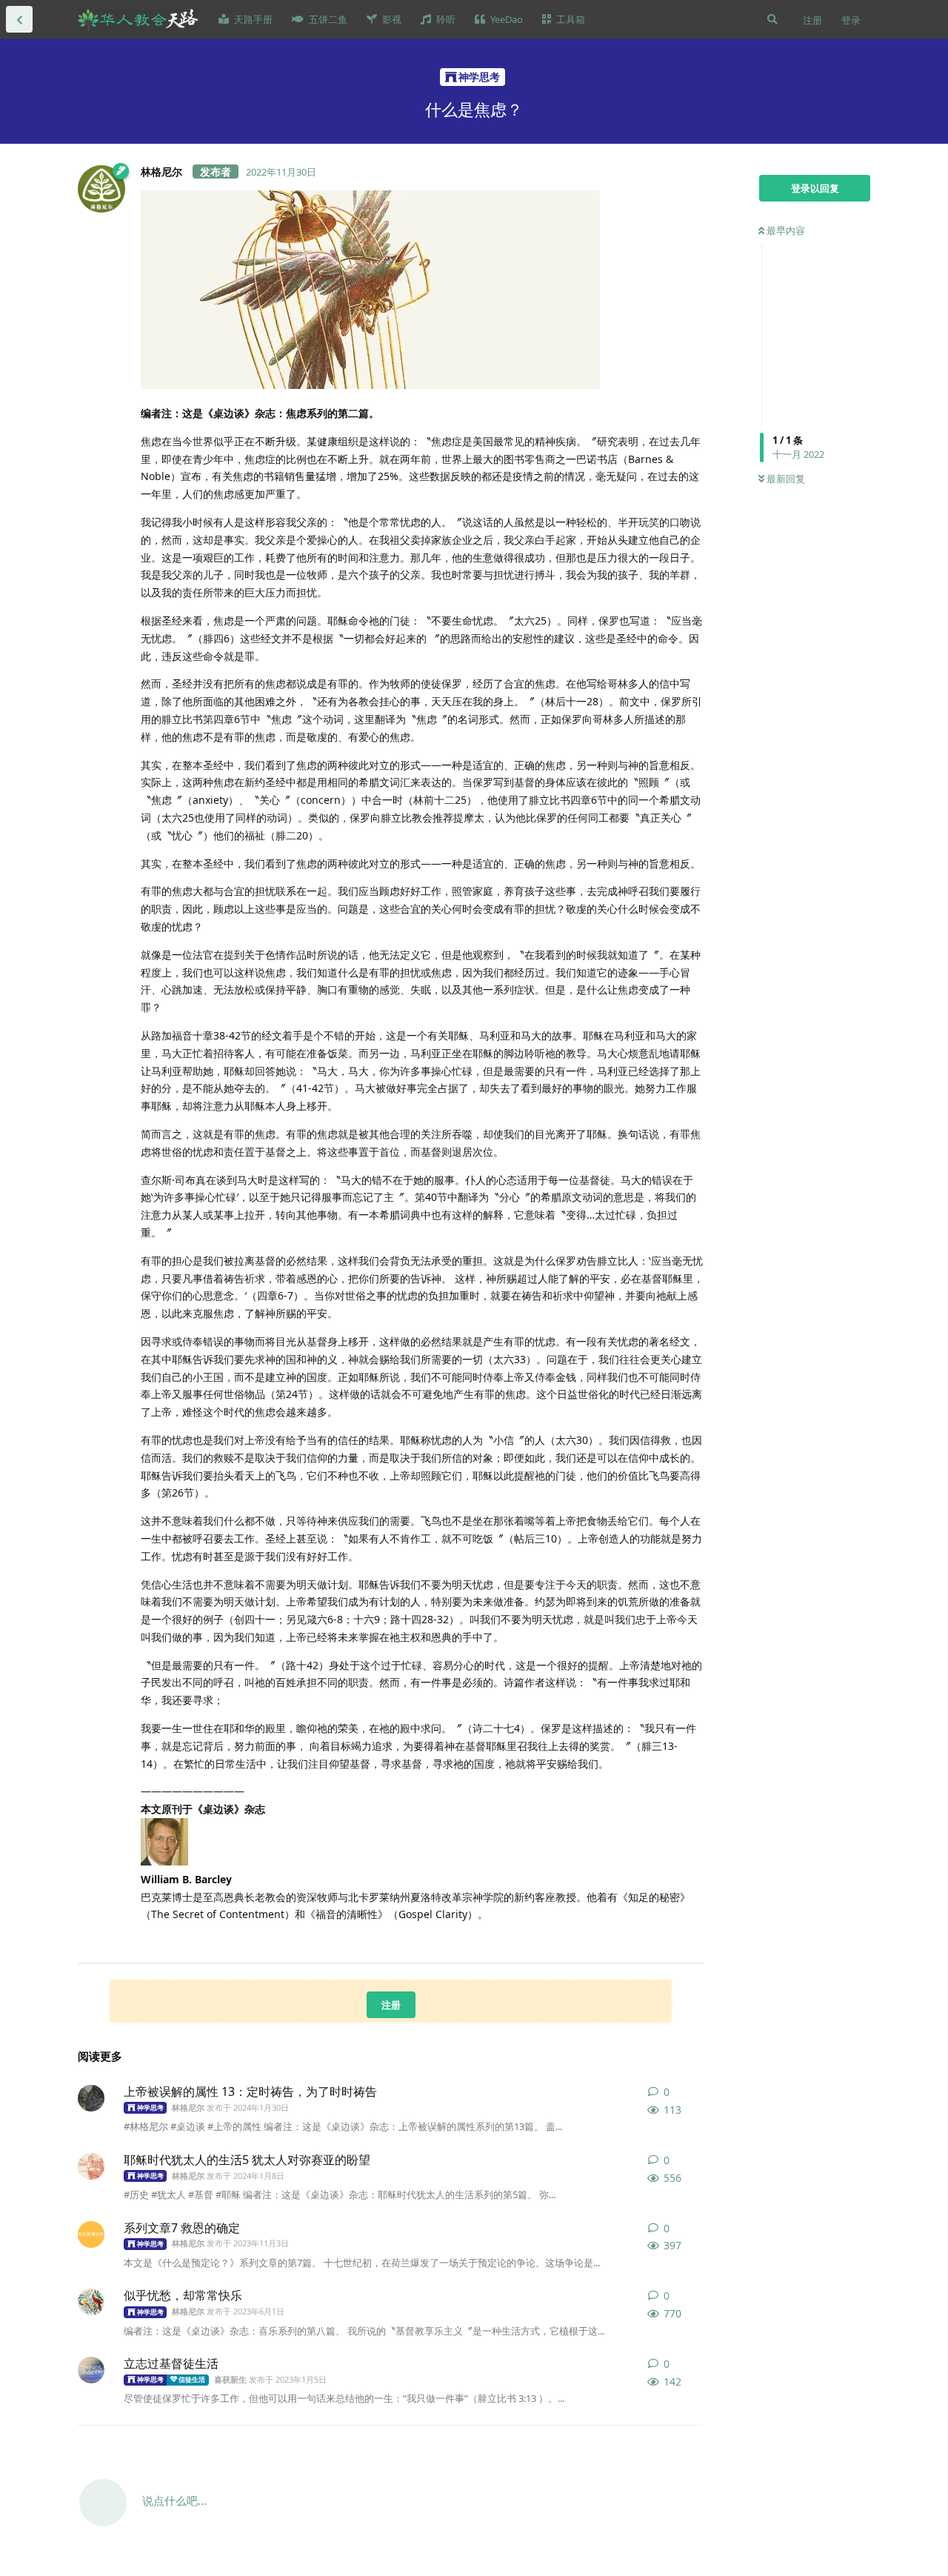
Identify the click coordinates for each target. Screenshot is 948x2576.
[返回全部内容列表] (19, 19)
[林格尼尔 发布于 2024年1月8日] (91, 2166)
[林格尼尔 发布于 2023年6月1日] (91, 2302)
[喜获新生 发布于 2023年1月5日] (91, 2370)
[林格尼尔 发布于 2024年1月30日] (91, 2098)
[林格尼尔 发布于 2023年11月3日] (91, 2234)
